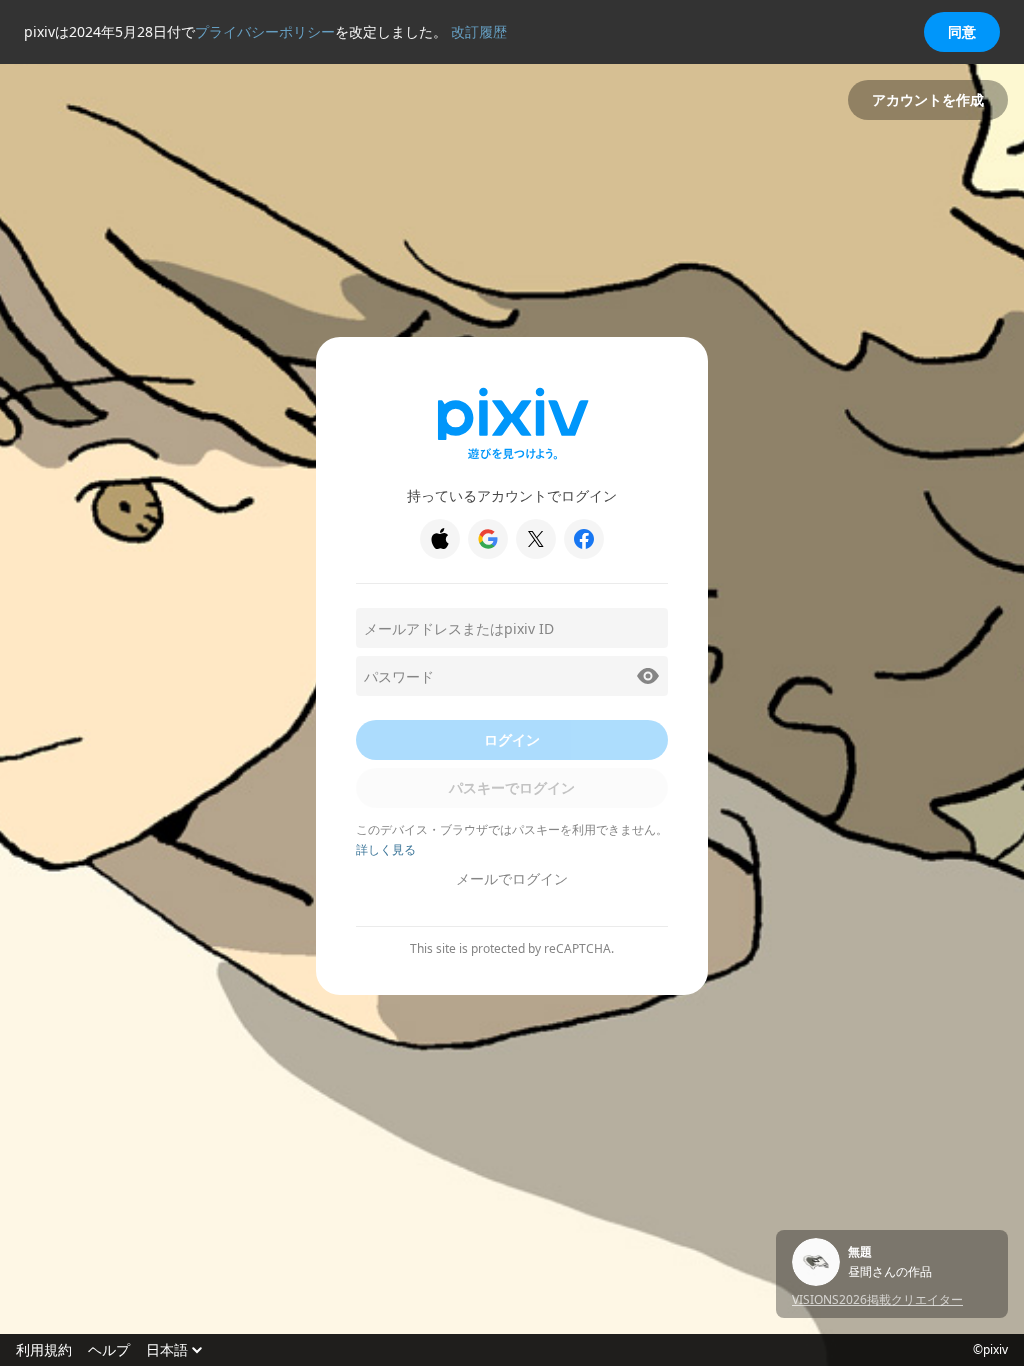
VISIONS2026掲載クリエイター (877, 1299)
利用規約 (44, 1350)
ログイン (512, 739)
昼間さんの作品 (890, 1272)
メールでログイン (512, 878)
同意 (962, 31)
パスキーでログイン (512, 787)
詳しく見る (386, 849)
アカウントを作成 (928, 99)
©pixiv (990, 1350)
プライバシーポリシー (265, 31)
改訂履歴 (479, 31)
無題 (860, 1252)
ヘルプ (109, 1350)
